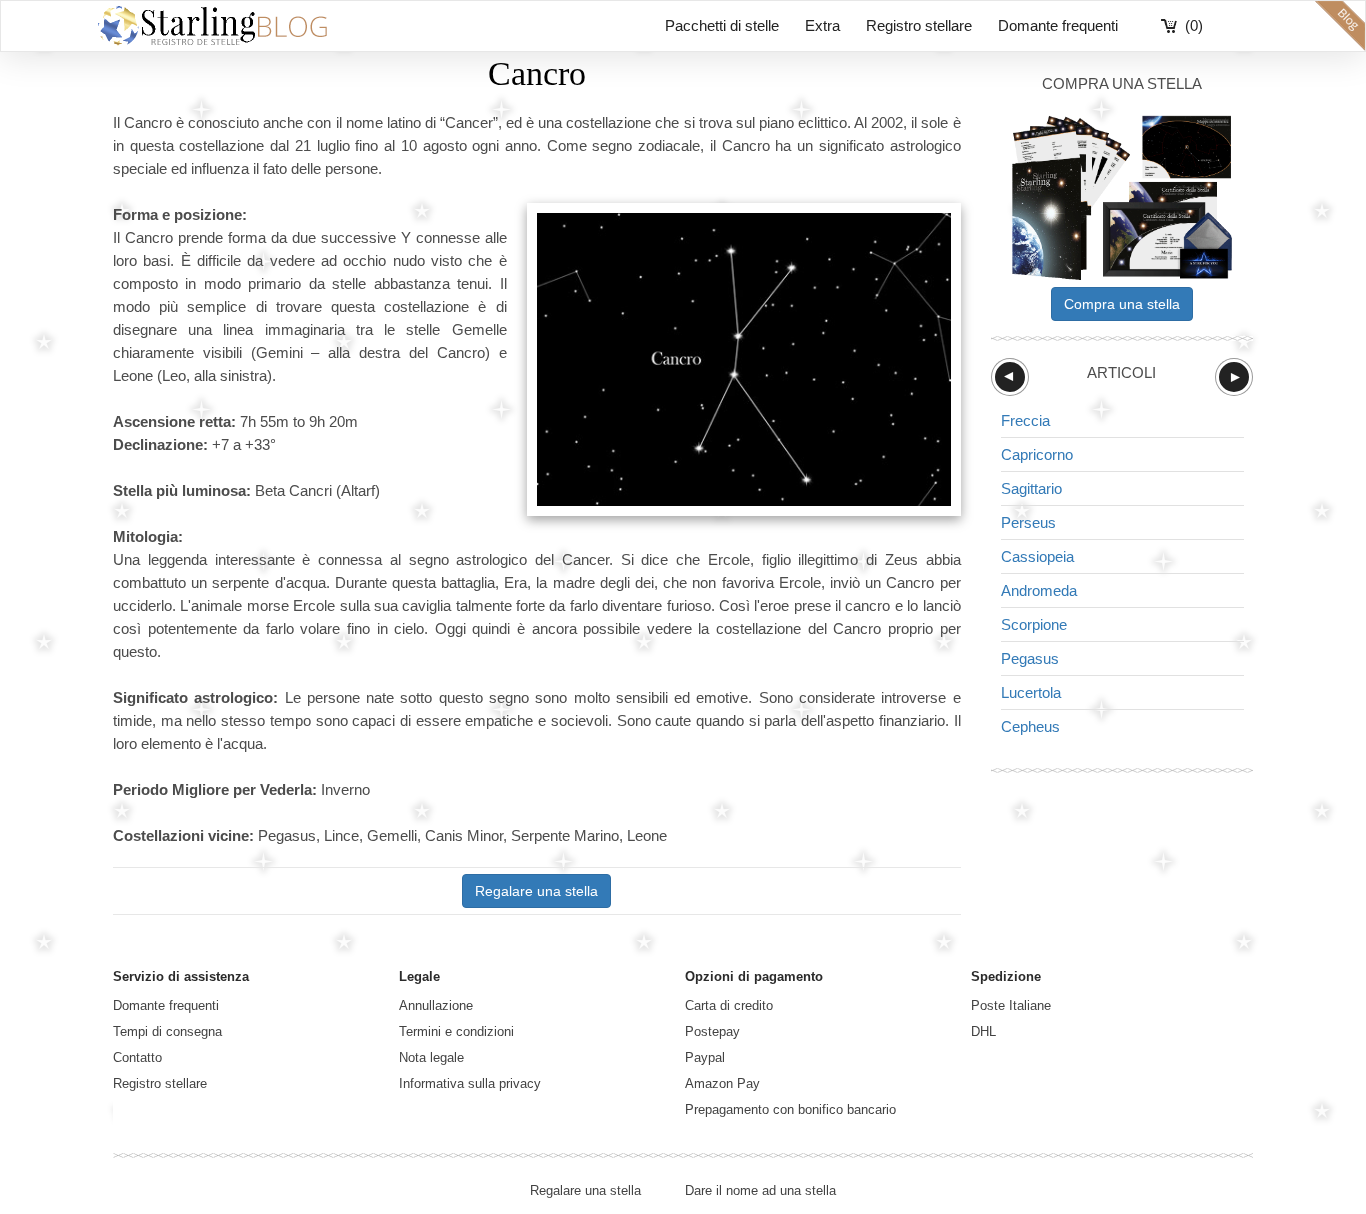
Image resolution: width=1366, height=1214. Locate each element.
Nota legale (431, 1057)
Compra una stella (1122, 304)
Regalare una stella (536, 891)
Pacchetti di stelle (722, 25)
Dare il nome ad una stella (760, 1190)
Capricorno (1037, 454)
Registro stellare (919, 25)
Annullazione (436, 1005)
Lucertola (1031, 692)
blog (1340, 26)
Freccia (1025, 420)
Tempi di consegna (167, 1031)
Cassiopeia (1037, 556)
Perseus (1028, 522)
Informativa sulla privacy (470, 1083)
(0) (1194, 25)
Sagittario (1031, 488)
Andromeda (1039, 590)
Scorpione (1034, 624)
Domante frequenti (1058, 25)
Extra (822, 25)
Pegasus (1030, 658)
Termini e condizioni (456, 1031)
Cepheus (1030, 726)
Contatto (137, 1057)
